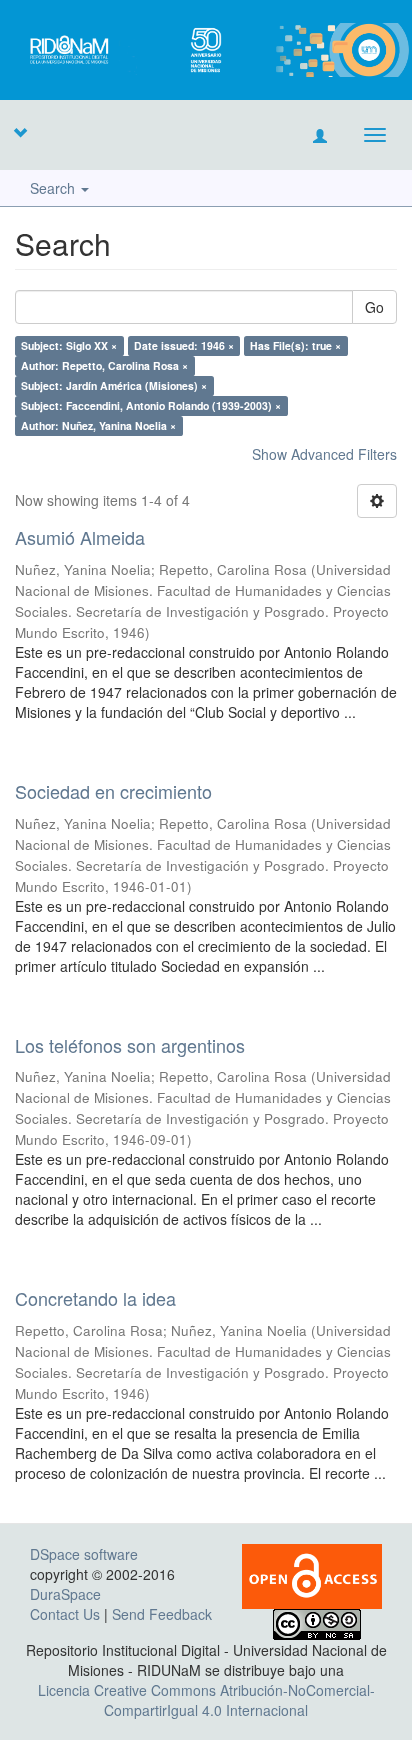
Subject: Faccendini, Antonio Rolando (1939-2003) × (151, 405)
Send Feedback (162, 1614)
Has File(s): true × (295, 345)
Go (374, 307)
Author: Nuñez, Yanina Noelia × (98, 425)
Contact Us (65, 1614)
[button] (20, 132)
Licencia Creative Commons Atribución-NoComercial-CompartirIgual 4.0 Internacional (206, 1700)
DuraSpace (65, 1594)
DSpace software (84, 1554)
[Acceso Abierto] (312, 1574)
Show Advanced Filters (324, 454)
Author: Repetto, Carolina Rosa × (104, 365)
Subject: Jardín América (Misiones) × (114, 385)
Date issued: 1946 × (184, 345)
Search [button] (54, 188)
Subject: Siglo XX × (69, 345)
